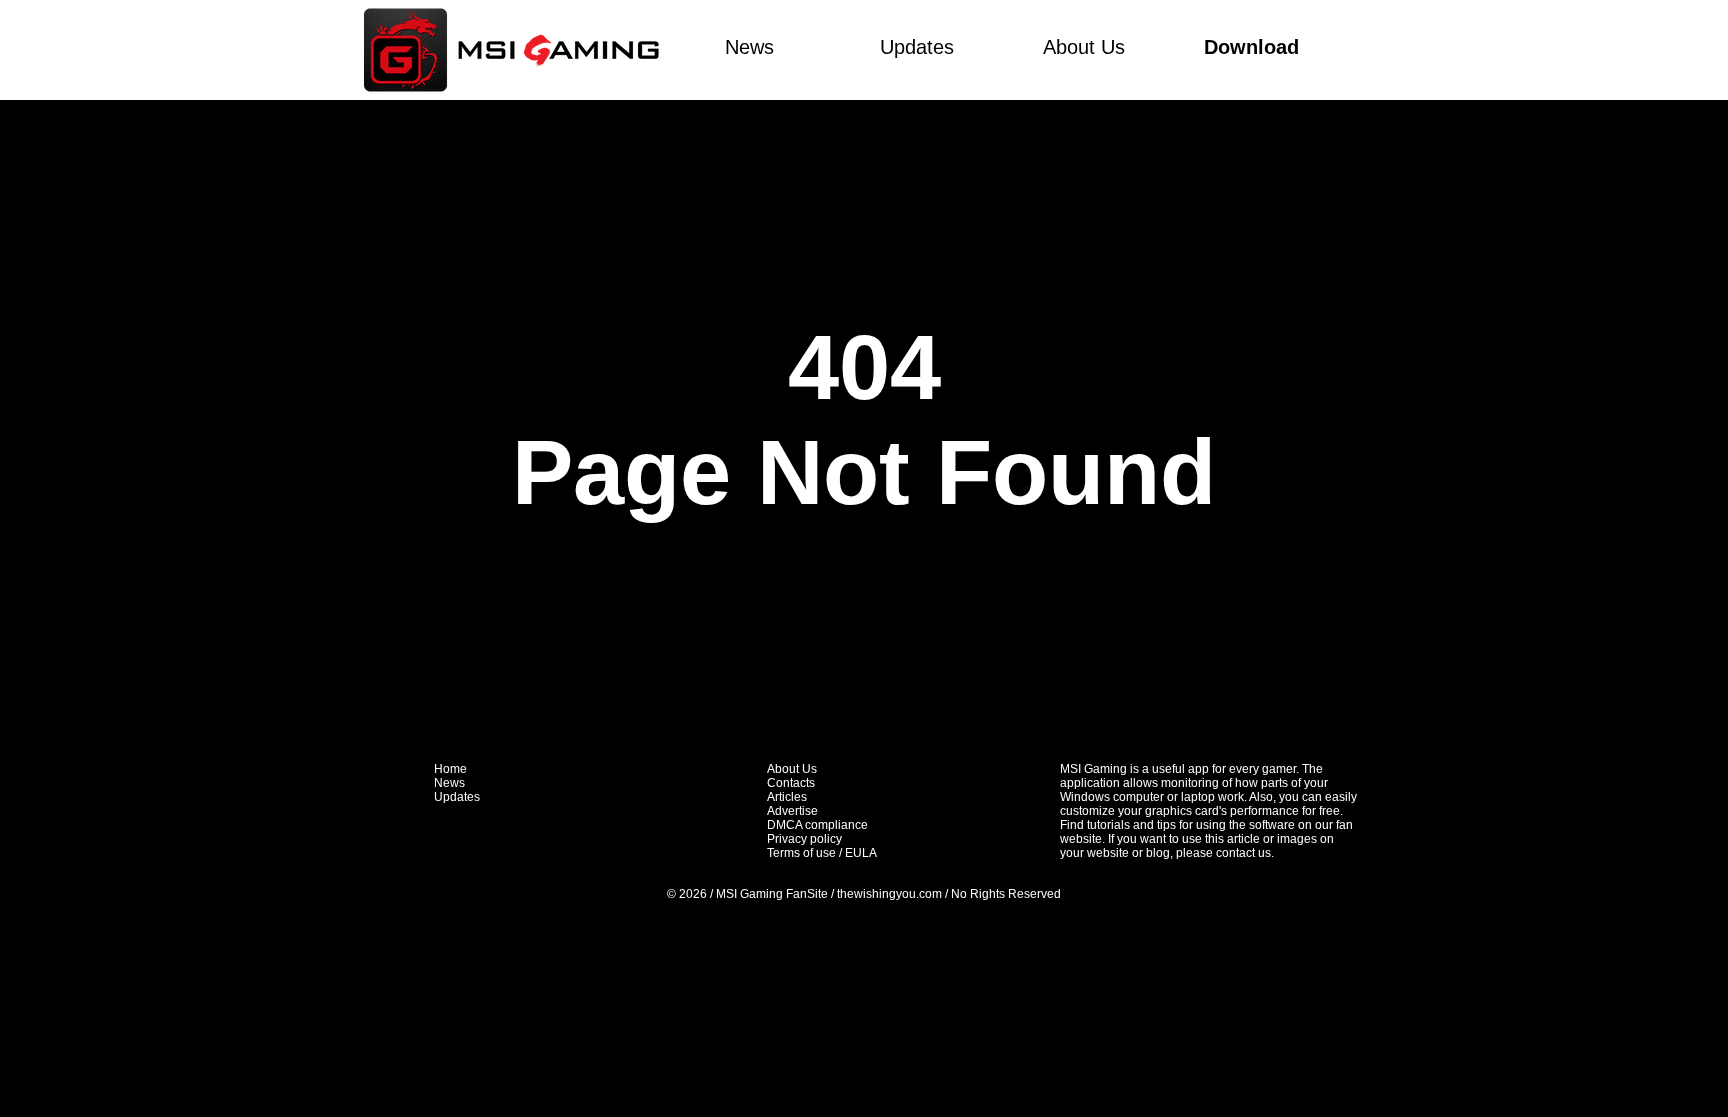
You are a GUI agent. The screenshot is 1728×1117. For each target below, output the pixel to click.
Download (1251, 47)
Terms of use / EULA (822, 853)
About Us (1084, 47)
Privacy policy (804, 839)
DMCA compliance (817, 825)
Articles (787, 797)
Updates (917, 47)
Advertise (792, 811)
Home (450, 769)
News (749, 47)
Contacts (791, 783)
